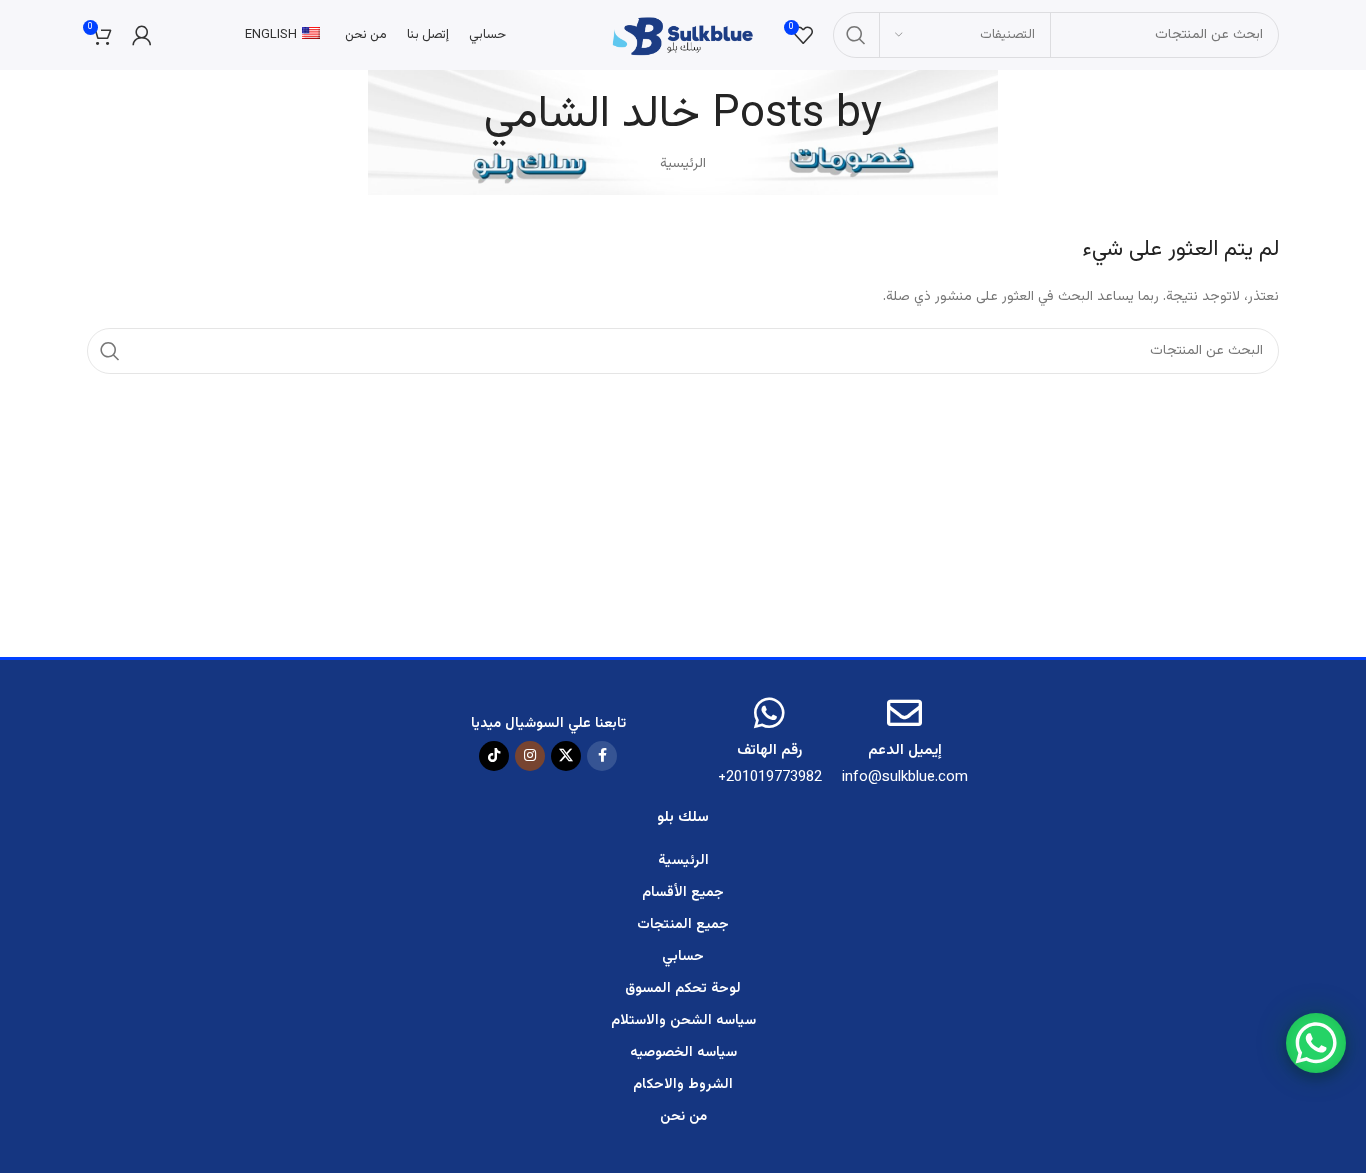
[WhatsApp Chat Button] (1316, 1043)
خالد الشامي (592, 115)
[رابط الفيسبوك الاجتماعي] (602, 756)
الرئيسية (683, 164)
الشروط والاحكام (683, 1085)
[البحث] (856, 35)
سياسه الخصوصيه (683, 1053)
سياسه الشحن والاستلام (683, 1021)
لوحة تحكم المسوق (683, 989)
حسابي (683, 957)
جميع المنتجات (683, 925)
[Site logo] (683, 36)
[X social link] (566, 756)
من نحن (683, 1117)
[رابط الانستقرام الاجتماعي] (530, 756)
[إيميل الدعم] (904, 712)
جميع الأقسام (683, 893)
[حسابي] (142, 35)
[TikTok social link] (494, 756)
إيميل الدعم (905, 750)
